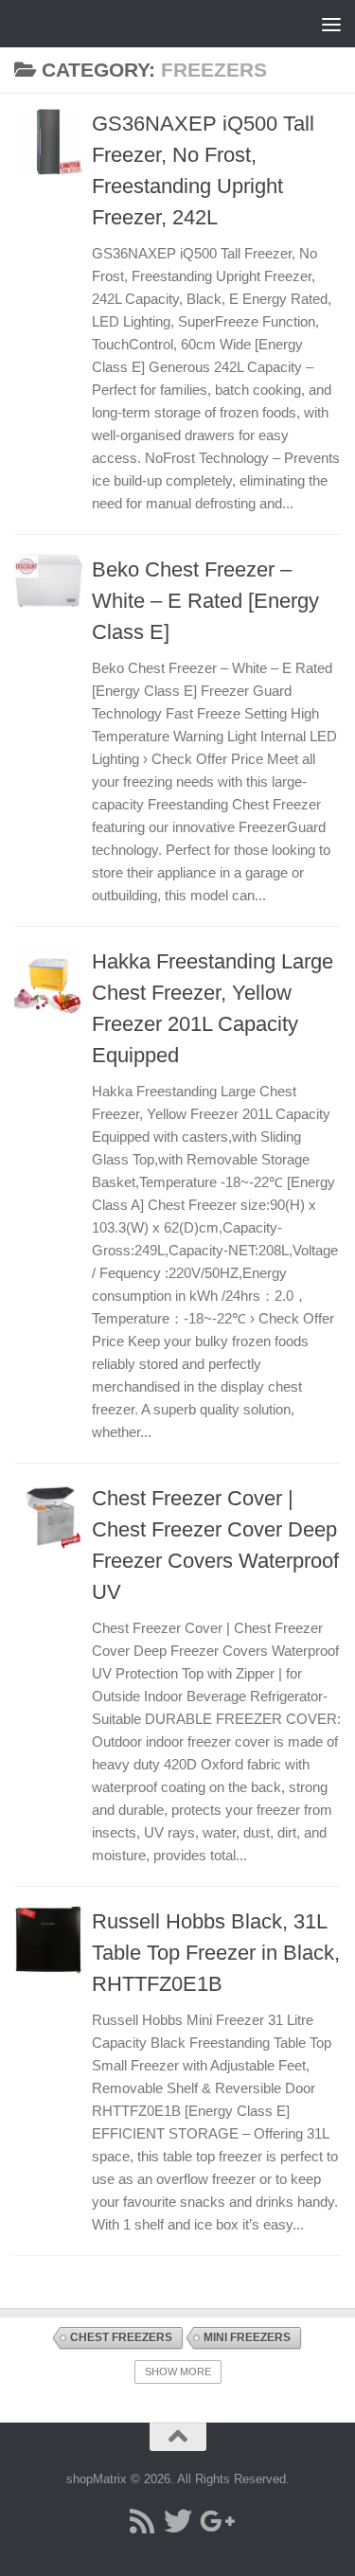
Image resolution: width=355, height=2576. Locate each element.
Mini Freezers (247, 2337)
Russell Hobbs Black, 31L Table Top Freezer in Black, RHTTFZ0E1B (216, 1953)
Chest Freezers (121, 2337)
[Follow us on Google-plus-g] (214, 2521)
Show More (178, 2372)
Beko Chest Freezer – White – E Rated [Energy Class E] (205, 601)
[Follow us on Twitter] (178, 2521)
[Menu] (331, 24)
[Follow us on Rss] (142, 2521)
